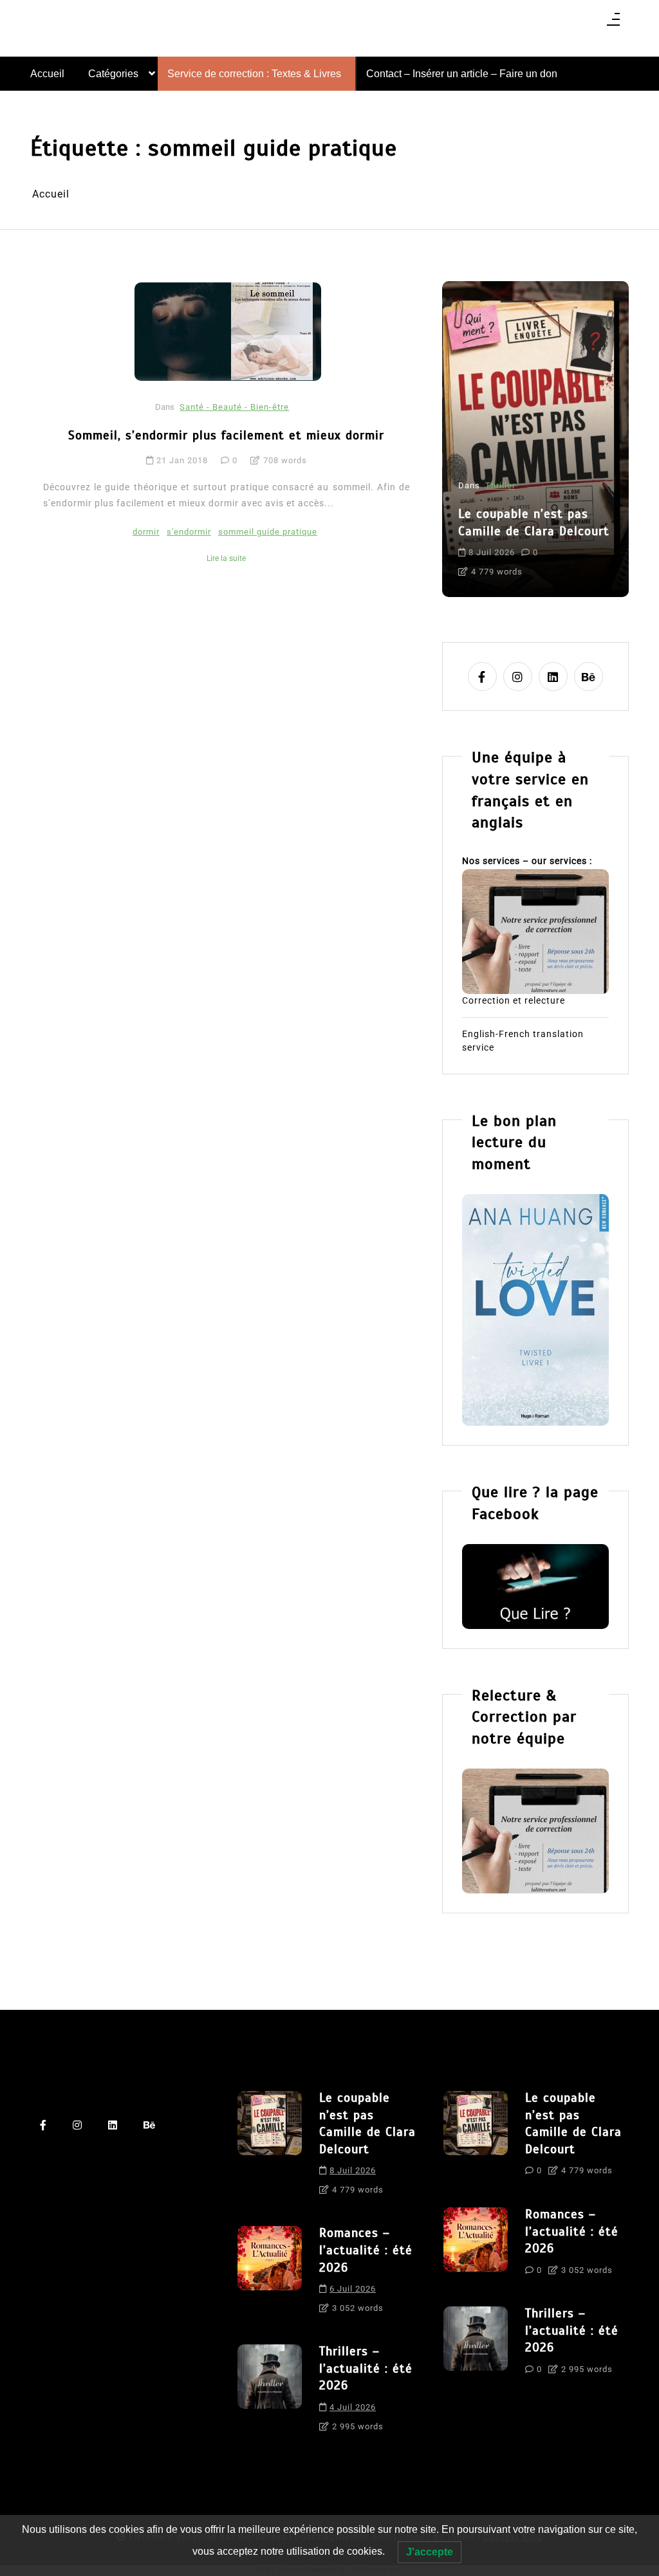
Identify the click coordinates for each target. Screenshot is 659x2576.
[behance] (589, 676)
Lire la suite (226, 558)
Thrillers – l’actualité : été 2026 (366, 2368)
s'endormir (189, 532)
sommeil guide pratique (268, 532)
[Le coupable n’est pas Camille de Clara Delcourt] (270, 2148)
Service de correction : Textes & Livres (254, 74)
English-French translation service (523, 1041)
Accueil (47, 74)
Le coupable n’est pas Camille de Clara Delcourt (534, 522)
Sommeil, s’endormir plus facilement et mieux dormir (226, 435)
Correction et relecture (514, 1000)
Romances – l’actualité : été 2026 (366, 2250)
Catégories (113, 74)
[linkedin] (553, 676)
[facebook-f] (482, 676)
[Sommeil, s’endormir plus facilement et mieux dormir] (228, 331)
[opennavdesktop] (613, 23)
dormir (146, 532)
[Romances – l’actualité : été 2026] (270, 2274)
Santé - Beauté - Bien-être (234, 407)
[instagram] (518, 676)
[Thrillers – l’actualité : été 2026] (270, 2393)
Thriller (500, 485)
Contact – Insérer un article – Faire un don (462, 74)
